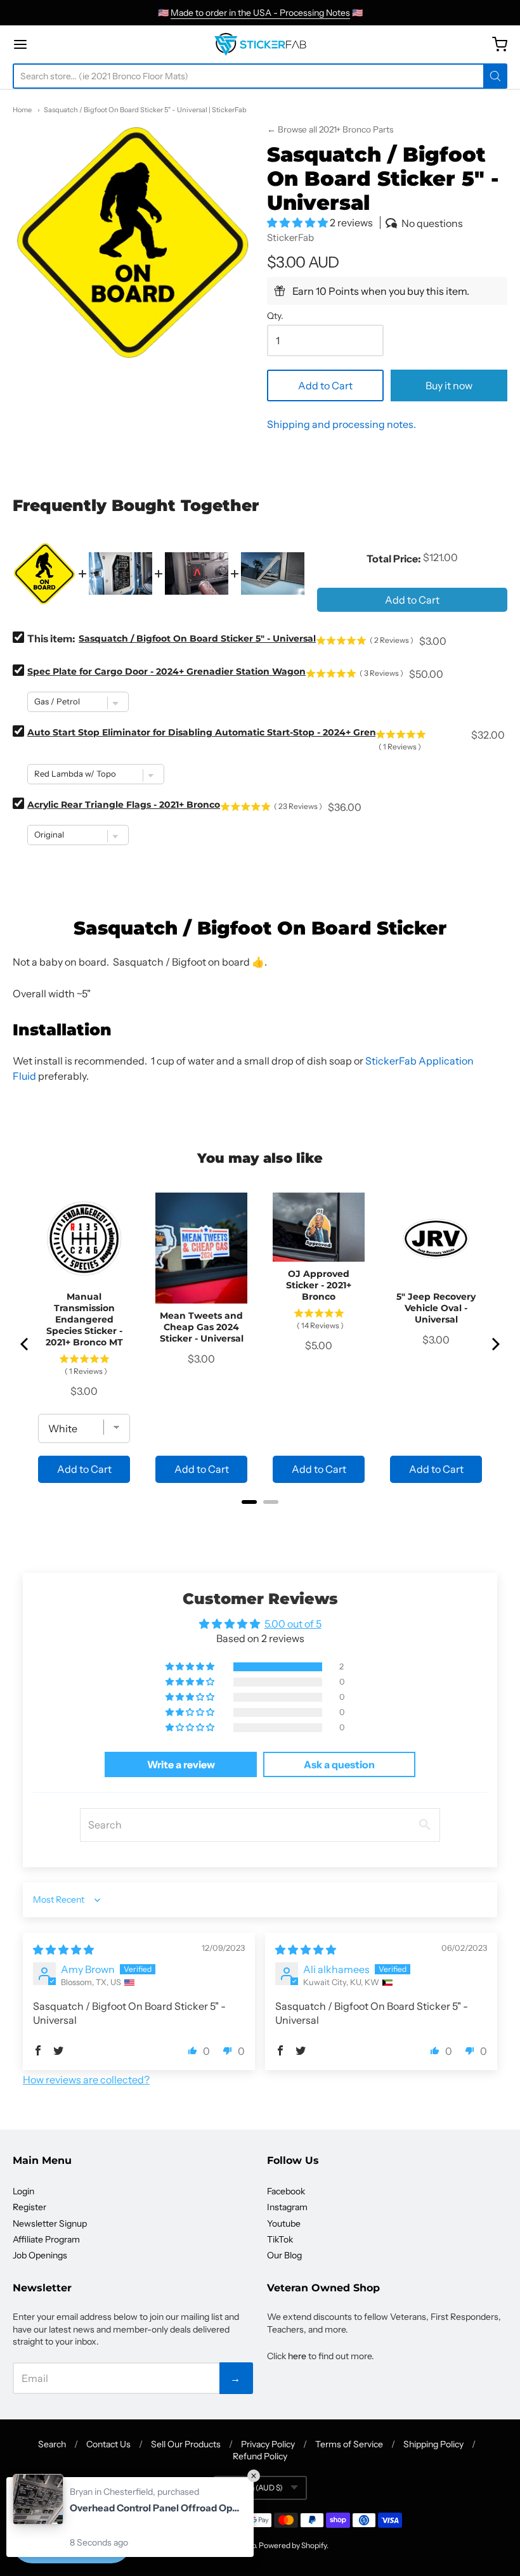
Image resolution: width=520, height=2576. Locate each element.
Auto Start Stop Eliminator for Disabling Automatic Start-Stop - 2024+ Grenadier (214, 732)
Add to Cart (325, 385)
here (297, 2356)
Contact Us (108, 2444)
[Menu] (59, 44)
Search (52, 2444)
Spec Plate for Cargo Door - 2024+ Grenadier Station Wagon (166, 671)
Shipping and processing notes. (341, 424)
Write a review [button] (181, 1764)
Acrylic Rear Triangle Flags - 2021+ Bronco (124, 805)
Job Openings (40, 2255)
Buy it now (449, 385)
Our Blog (284, 2255)
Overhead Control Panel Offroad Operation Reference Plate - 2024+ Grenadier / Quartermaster (155, 2508)
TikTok (280, 2239)
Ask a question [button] (339, 1764)
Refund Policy (260, 2456)
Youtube (284, 2223)
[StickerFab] (260, 44)
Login (23, 2191)
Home (22, 110)
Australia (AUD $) (253, 2488)
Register (29, 2207)
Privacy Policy (268, 2444)
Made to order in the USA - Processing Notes (260, 13)
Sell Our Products (186, 2444)
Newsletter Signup (50, 2223)
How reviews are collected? (86, 2080)
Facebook (286, 2191)
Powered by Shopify (293, 2545)
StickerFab (290, 237)
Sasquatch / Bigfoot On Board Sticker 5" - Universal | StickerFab (145, 110)
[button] (298, 223)
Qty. (275, 316)
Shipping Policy (433, 2444)
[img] (63, 1950)
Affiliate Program (46, 2239)
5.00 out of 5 (293, 1624)
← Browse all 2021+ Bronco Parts (330, 129)
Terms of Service (349, 2444)
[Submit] (495, 76)
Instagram (287, 2207)
